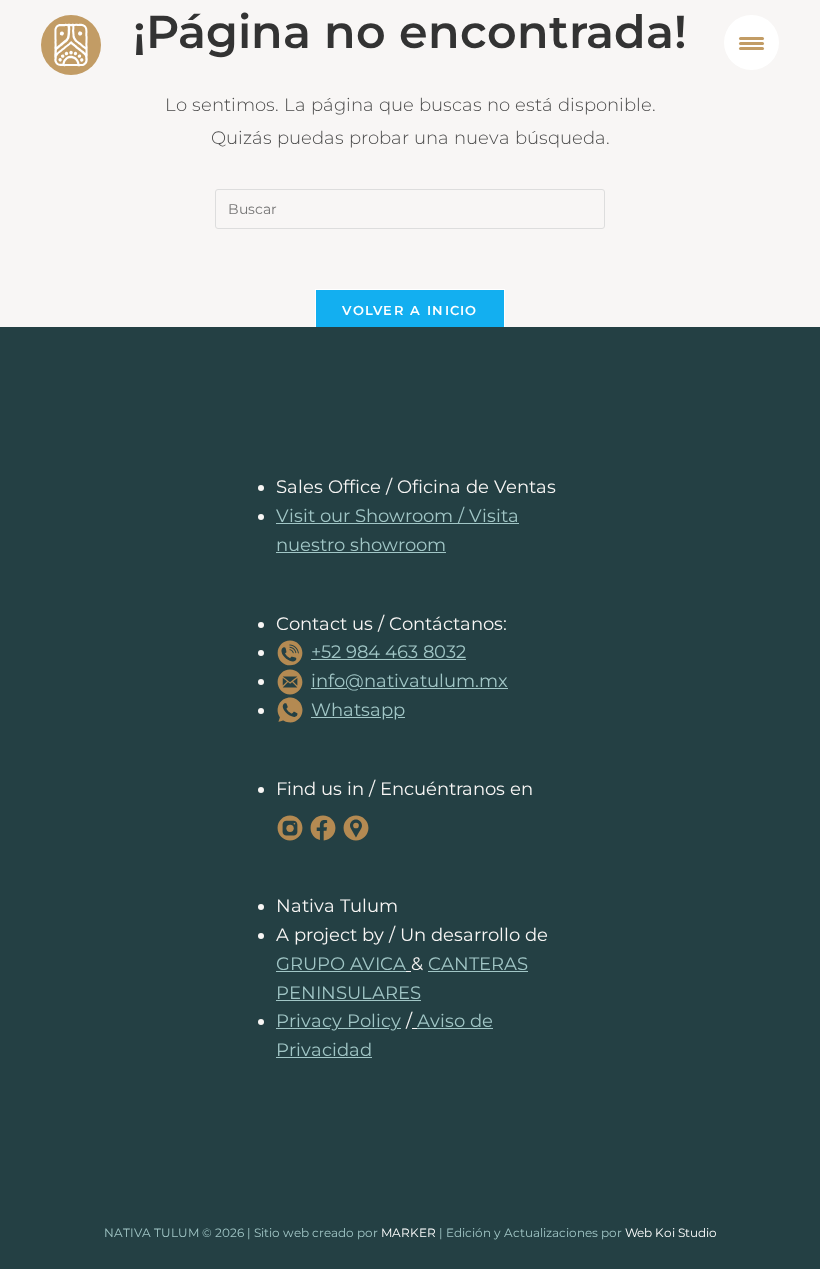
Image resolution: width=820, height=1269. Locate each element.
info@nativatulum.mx (409, 681)
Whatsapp (358, 710)
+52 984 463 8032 (388, 652)
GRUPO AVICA (341, 964)
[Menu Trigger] (751, 42)
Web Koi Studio (671, 1232)
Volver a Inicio (410, 310)
